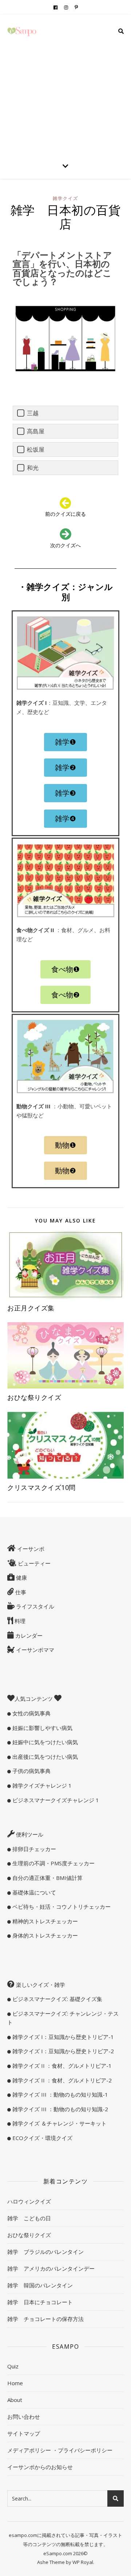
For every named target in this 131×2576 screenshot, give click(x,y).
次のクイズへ (65, 545)
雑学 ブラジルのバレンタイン (45, 2252)
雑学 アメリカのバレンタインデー (51, 2268)
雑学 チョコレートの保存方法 (45, 2319)
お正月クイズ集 (34, 1308)
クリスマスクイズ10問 (45, 1487)
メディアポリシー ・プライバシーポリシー (60, 2450)
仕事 (20, 1592)
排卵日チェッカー (33, 1849)
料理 (19, 1621)
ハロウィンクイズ (29, 2201)
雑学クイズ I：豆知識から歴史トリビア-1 (62, 2037)
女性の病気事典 (31, 1713)
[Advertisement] (65, 84)
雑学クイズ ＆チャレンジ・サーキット (59, 2123)
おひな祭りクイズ (34, 1397)
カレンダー (28, 1635)
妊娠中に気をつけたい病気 (44, 1742)
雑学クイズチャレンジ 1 (41, 1785)
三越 (33, 413)
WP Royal (83, 2562)
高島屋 (36, 431)
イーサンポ (30, 1549)
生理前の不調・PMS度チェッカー (53, 1863)
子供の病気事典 (31, 1771)
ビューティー (33, 1563)
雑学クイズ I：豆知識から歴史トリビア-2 (62, 2051)
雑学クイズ (65, 198)
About (15, 2400)
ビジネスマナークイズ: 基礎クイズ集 (57, 1999)
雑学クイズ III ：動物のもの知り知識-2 (59, 2109)
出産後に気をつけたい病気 (44, 1757)
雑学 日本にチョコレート (40, 2302)
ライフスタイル (34, 1606)
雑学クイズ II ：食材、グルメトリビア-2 (61, 2080)
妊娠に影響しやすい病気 (42, 1728)
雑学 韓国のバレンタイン (40, 2285)
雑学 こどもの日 (29, 2218)
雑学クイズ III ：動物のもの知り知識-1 (59, 2094)
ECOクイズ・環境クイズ (42, 2138)
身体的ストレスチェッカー (44, 1935)
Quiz (13, 2366)
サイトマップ (24, 2433)
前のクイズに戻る (65, 514)
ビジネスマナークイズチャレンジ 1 (55, 1800)
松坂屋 (36, 449)
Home (15, 2383)
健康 (21, 1577)
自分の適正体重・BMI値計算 (47, 1878)
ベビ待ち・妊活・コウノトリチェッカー (61, 1907)
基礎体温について (33, 1892)
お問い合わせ (24, 2417)
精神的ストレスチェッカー (44, 1921)
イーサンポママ (34, 1650)
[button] (65, 742)
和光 (33, 468)
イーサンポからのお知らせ (40, 2467)
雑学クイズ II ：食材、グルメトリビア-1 (61, 2066)
